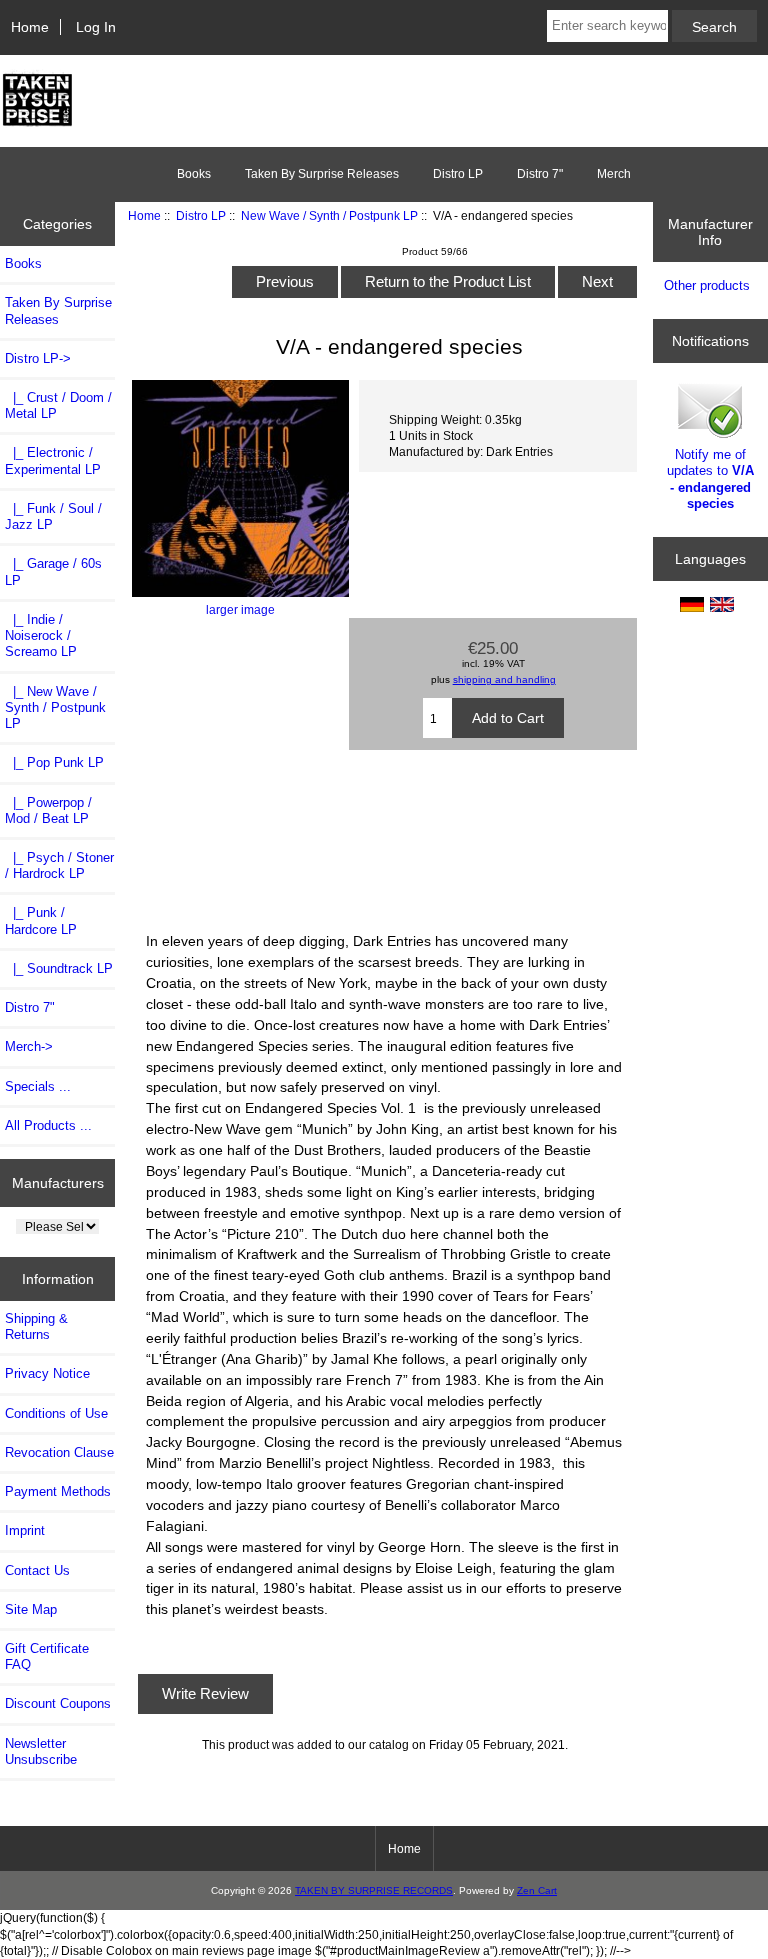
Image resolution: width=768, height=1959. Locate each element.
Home (30, 27)
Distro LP (201, 215)
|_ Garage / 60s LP (53, 571)
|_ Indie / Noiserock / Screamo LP (41, 635)
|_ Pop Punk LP (54, 762)
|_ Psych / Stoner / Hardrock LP (59, 865)
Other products (707, 285)
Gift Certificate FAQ (47, 1656)
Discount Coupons (58, 1703)
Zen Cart (537, 1890)
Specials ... (38, 1086)
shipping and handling (504, 679)
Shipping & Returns (36, 1326)
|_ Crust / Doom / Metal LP (58, 405)
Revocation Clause (59, 1452)
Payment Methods (58, 1491)
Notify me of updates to (710, 479)
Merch (614, 174)
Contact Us (37, 1570)
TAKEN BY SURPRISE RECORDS (374, 1890)
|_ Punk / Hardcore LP (41, 920)
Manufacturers (58, 1183)
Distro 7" (540, 174)
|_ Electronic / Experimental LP (53, 460)
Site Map (31, 1609)
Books (194, 174)
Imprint (25, 1530)
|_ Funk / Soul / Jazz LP (53, 516)
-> (38, 358)
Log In (96, 27)
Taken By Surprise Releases (322, 174)
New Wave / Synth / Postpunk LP (329, 215)
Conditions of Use (56, 1413)
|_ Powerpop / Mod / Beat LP (48, 810)
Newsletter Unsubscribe (41, 1751)
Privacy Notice (47, 1373)
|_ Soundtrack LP (59, 968)
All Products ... (48, 1125)
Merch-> (29, 1046)
